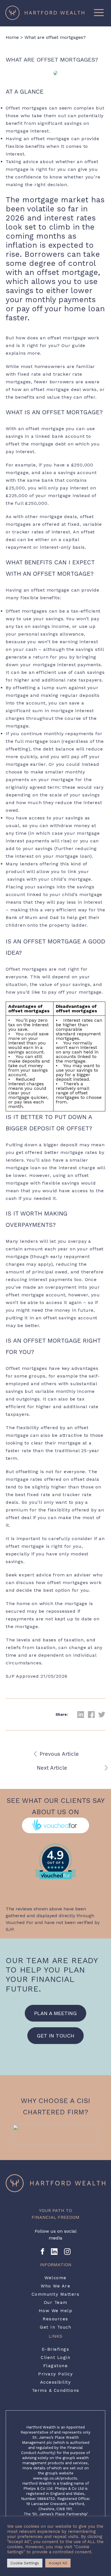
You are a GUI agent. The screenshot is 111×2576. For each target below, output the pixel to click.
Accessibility (56, 2382)
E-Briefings (56, 2349)
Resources (55, 2319)
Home (12, 37)
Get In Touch (55, 2327)
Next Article (52, 1768)
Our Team (56, 2302)
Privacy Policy (55, 2374)
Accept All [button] (58, 2563)
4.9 (55, 1855)
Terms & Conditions (56, 2390)
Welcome (55, 2278)
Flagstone (56, 2366)
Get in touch (55, 2036)
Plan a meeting (55, 2013)
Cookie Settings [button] (25, 2563)
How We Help (56, 2311)
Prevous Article (59, 1754)
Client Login (55, 2358)
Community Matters (56, 2294)
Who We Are (55, 2286)
